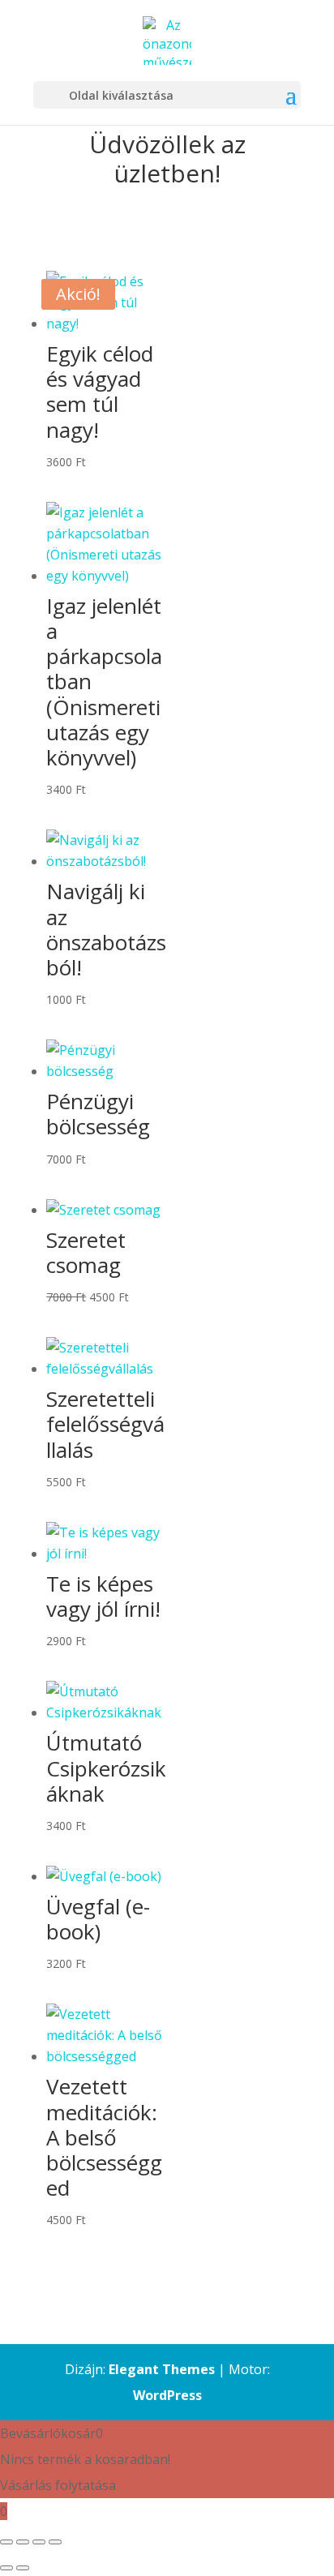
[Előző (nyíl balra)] (6, 2568)
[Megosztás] (39, 2542)
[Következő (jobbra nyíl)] (23, 2568)
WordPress (167, 2395)
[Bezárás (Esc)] (55, 2542)
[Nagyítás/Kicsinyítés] (6, 2542)
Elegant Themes (162, 2369)
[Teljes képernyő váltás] (23, 2542)
